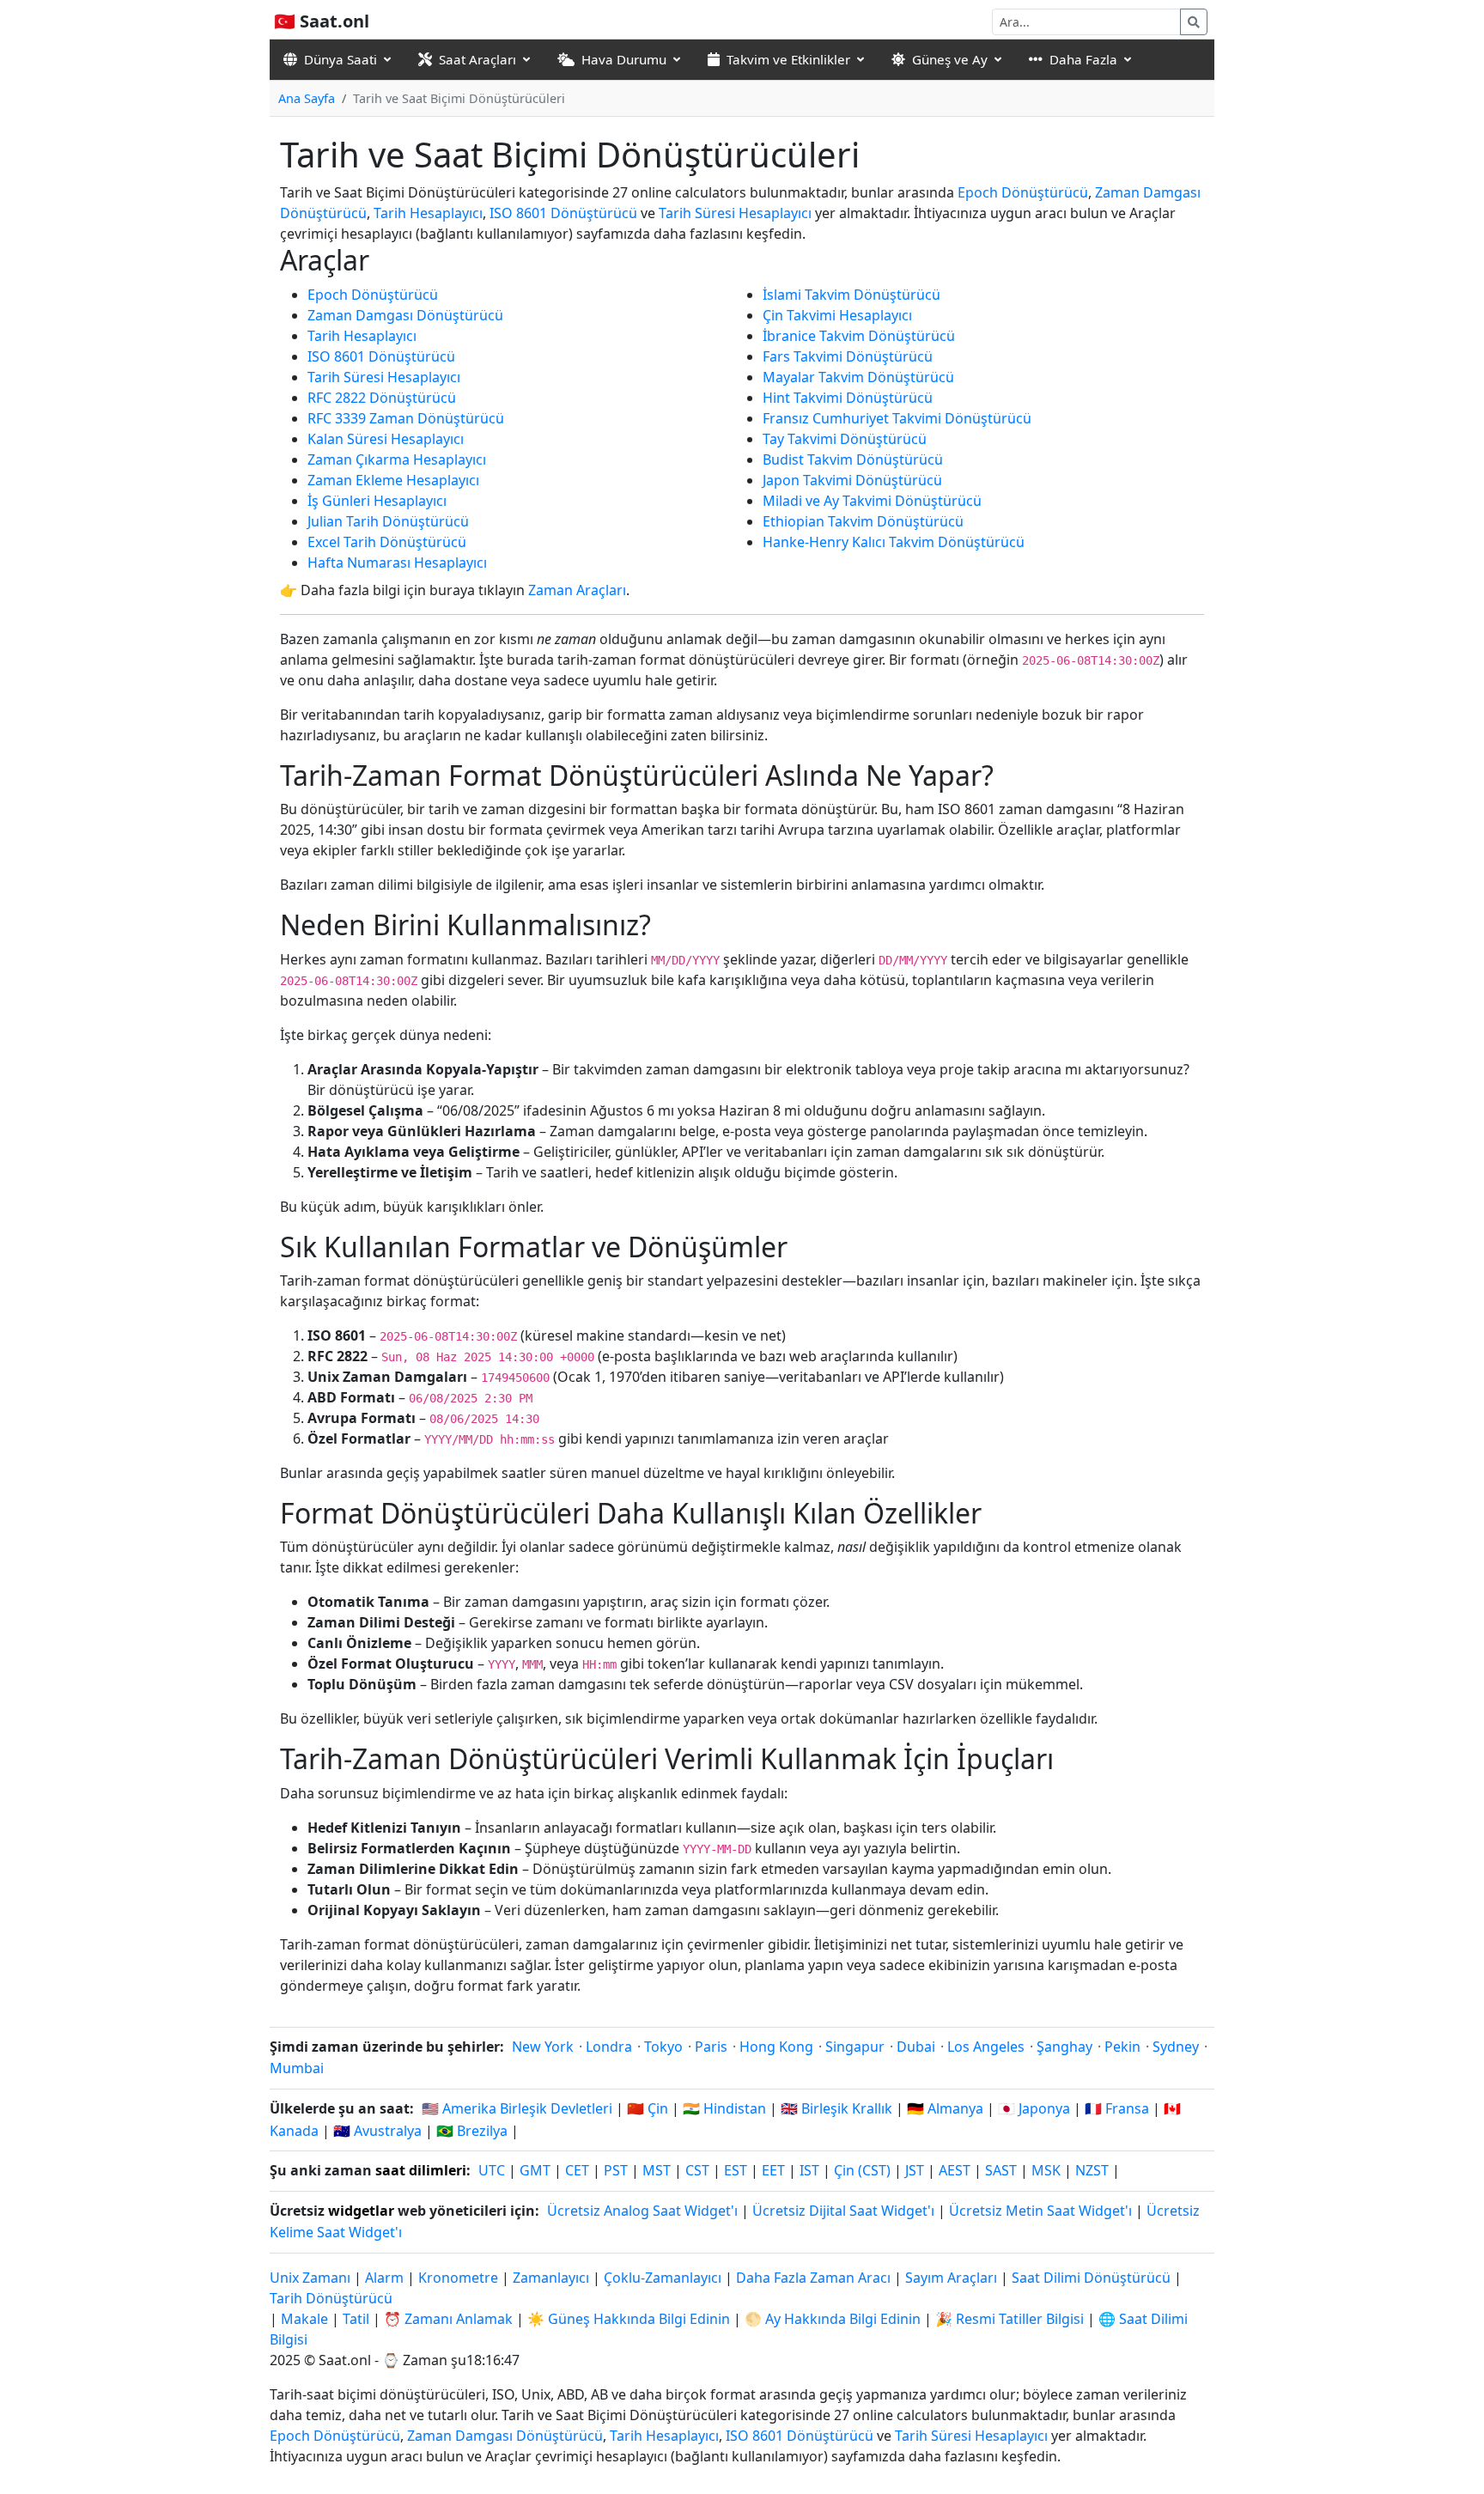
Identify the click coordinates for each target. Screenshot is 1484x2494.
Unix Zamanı (310, 2278)
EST (736, 2170)
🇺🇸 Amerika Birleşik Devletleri (517, 2108)
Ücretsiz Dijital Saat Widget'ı (843, 2211)
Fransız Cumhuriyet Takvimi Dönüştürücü (897, 418)
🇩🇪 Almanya (945, 2108)
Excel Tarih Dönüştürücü (387, 542)
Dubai (916, 2047)
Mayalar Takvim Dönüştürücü (858, 377)
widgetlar (361, 2211)
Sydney (1176, 2047)
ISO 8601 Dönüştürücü (563, 213)
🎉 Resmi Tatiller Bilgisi (1010, 2319)
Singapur (855, 2047)
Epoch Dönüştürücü (1023, 192)
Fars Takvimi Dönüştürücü (848, 356)
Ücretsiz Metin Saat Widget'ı (1040, 2211)
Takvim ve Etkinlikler (788, 59)
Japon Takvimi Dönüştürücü (852, 480)
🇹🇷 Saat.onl (322, 21)
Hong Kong (776, 2047)
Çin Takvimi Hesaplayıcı (837, 315)
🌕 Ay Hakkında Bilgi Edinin (833, 2319)
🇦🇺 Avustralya (377, 2131)
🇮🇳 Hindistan (724, 2108)
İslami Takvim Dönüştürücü (851, 295)
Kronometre (458, 2278)
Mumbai (297, 2068)
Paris (711, 2047)
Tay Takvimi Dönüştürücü (845, 439)
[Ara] (1194, 22)
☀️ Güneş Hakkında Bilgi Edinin (629, 2319)
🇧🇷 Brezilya (472, 2131)
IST (809, 2170)
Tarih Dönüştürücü (331, 2298)
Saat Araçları (477, 59)
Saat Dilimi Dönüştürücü (1093, 2278)
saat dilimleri (421, 2170)
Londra (609, 2047)
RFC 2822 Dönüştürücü (382, 398)
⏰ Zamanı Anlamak (448, 2319)
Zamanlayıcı (551, 2278)
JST (915, 2170)
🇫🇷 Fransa (1117, 2108)
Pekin (1122, 2047)
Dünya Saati (341, 59)
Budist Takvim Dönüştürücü (853, 459)
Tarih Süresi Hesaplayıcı (735, 213)
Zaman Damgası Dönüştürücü (405, 315)
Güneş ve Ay (950, 59)
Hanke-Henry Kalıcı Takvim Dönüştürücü (894, 542)
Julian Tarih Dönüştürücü (388, 521)
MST (657, 2170)
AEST (955, 2170)
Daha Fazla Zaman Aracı (815, 2278)
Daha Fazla (1083, 59)
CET (577, 2170)
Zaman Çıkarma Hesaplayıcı (397, 459)
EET (773, 2170)
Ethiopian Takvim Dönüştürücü (863, 521)
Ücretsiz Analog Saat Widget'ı (642, 2211)
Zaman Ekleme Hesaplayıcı (393, 480)
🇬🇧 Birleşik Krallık (836, 2108)
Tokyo (663, 2047)
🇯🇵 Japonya (1034, 2108)
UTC (492, 2170)
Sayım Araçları (953, 2278)
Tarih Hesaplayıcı (428, 213)
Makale (304, 2319)
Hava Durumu (624, 59)
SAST (1001, 2170)
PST (616, 2170)
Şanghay (1064, 2047)
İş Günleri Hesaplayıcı (377, 501)
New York (543, 2047)
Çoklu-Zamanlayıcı (663, 2278)
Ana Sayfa (307, 98)
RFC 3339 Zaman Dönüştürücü (406, 418)
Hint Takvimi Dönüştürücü (848, 398)
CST (697, 2170)
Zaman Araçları (577, 590)
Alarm (384, 2278)
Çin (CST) (862, 2170)
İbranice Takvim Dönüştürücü (859, 336)
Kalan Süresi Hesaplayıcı (386, 439)
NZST (1092, 2170)
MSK (1046, 2170)
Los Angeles (986, 2047)
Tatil (356, 2319)
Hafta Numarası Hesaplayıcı (397, 563)
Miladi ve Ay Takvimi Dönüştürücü (872, 501)
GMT (535, 2170)
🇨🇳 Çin (648, 2108)
